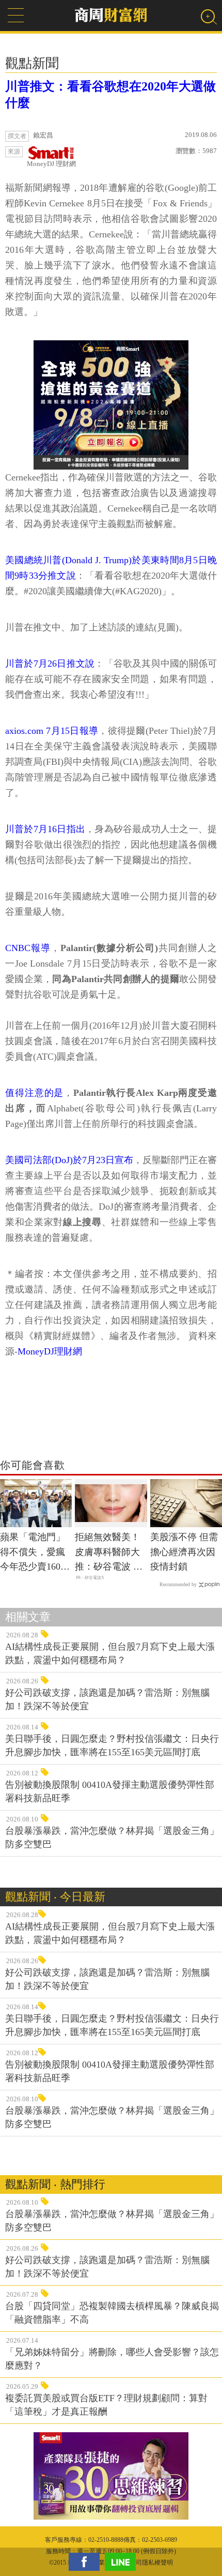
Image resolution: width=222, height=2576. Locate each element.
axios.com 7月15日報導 (52, 731)
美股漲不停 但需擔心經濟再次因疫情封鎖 (184, 1552)
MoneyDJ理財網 (50, 1351)
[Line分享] (123, 2562)
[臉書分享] (87, 2562)
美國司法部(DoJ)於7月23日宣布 (69, 1160)
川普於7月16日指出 (45, 829)
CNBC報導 (28, 948)
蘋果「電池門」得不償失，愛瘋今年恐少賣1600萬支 (33, 1553)
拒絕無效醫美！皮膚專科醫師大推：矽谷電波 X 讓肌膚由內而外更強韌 (107, 1553)
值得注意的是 (34, 1093)
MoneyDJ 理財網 (51, 164)
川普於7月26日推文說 (50, 664)
